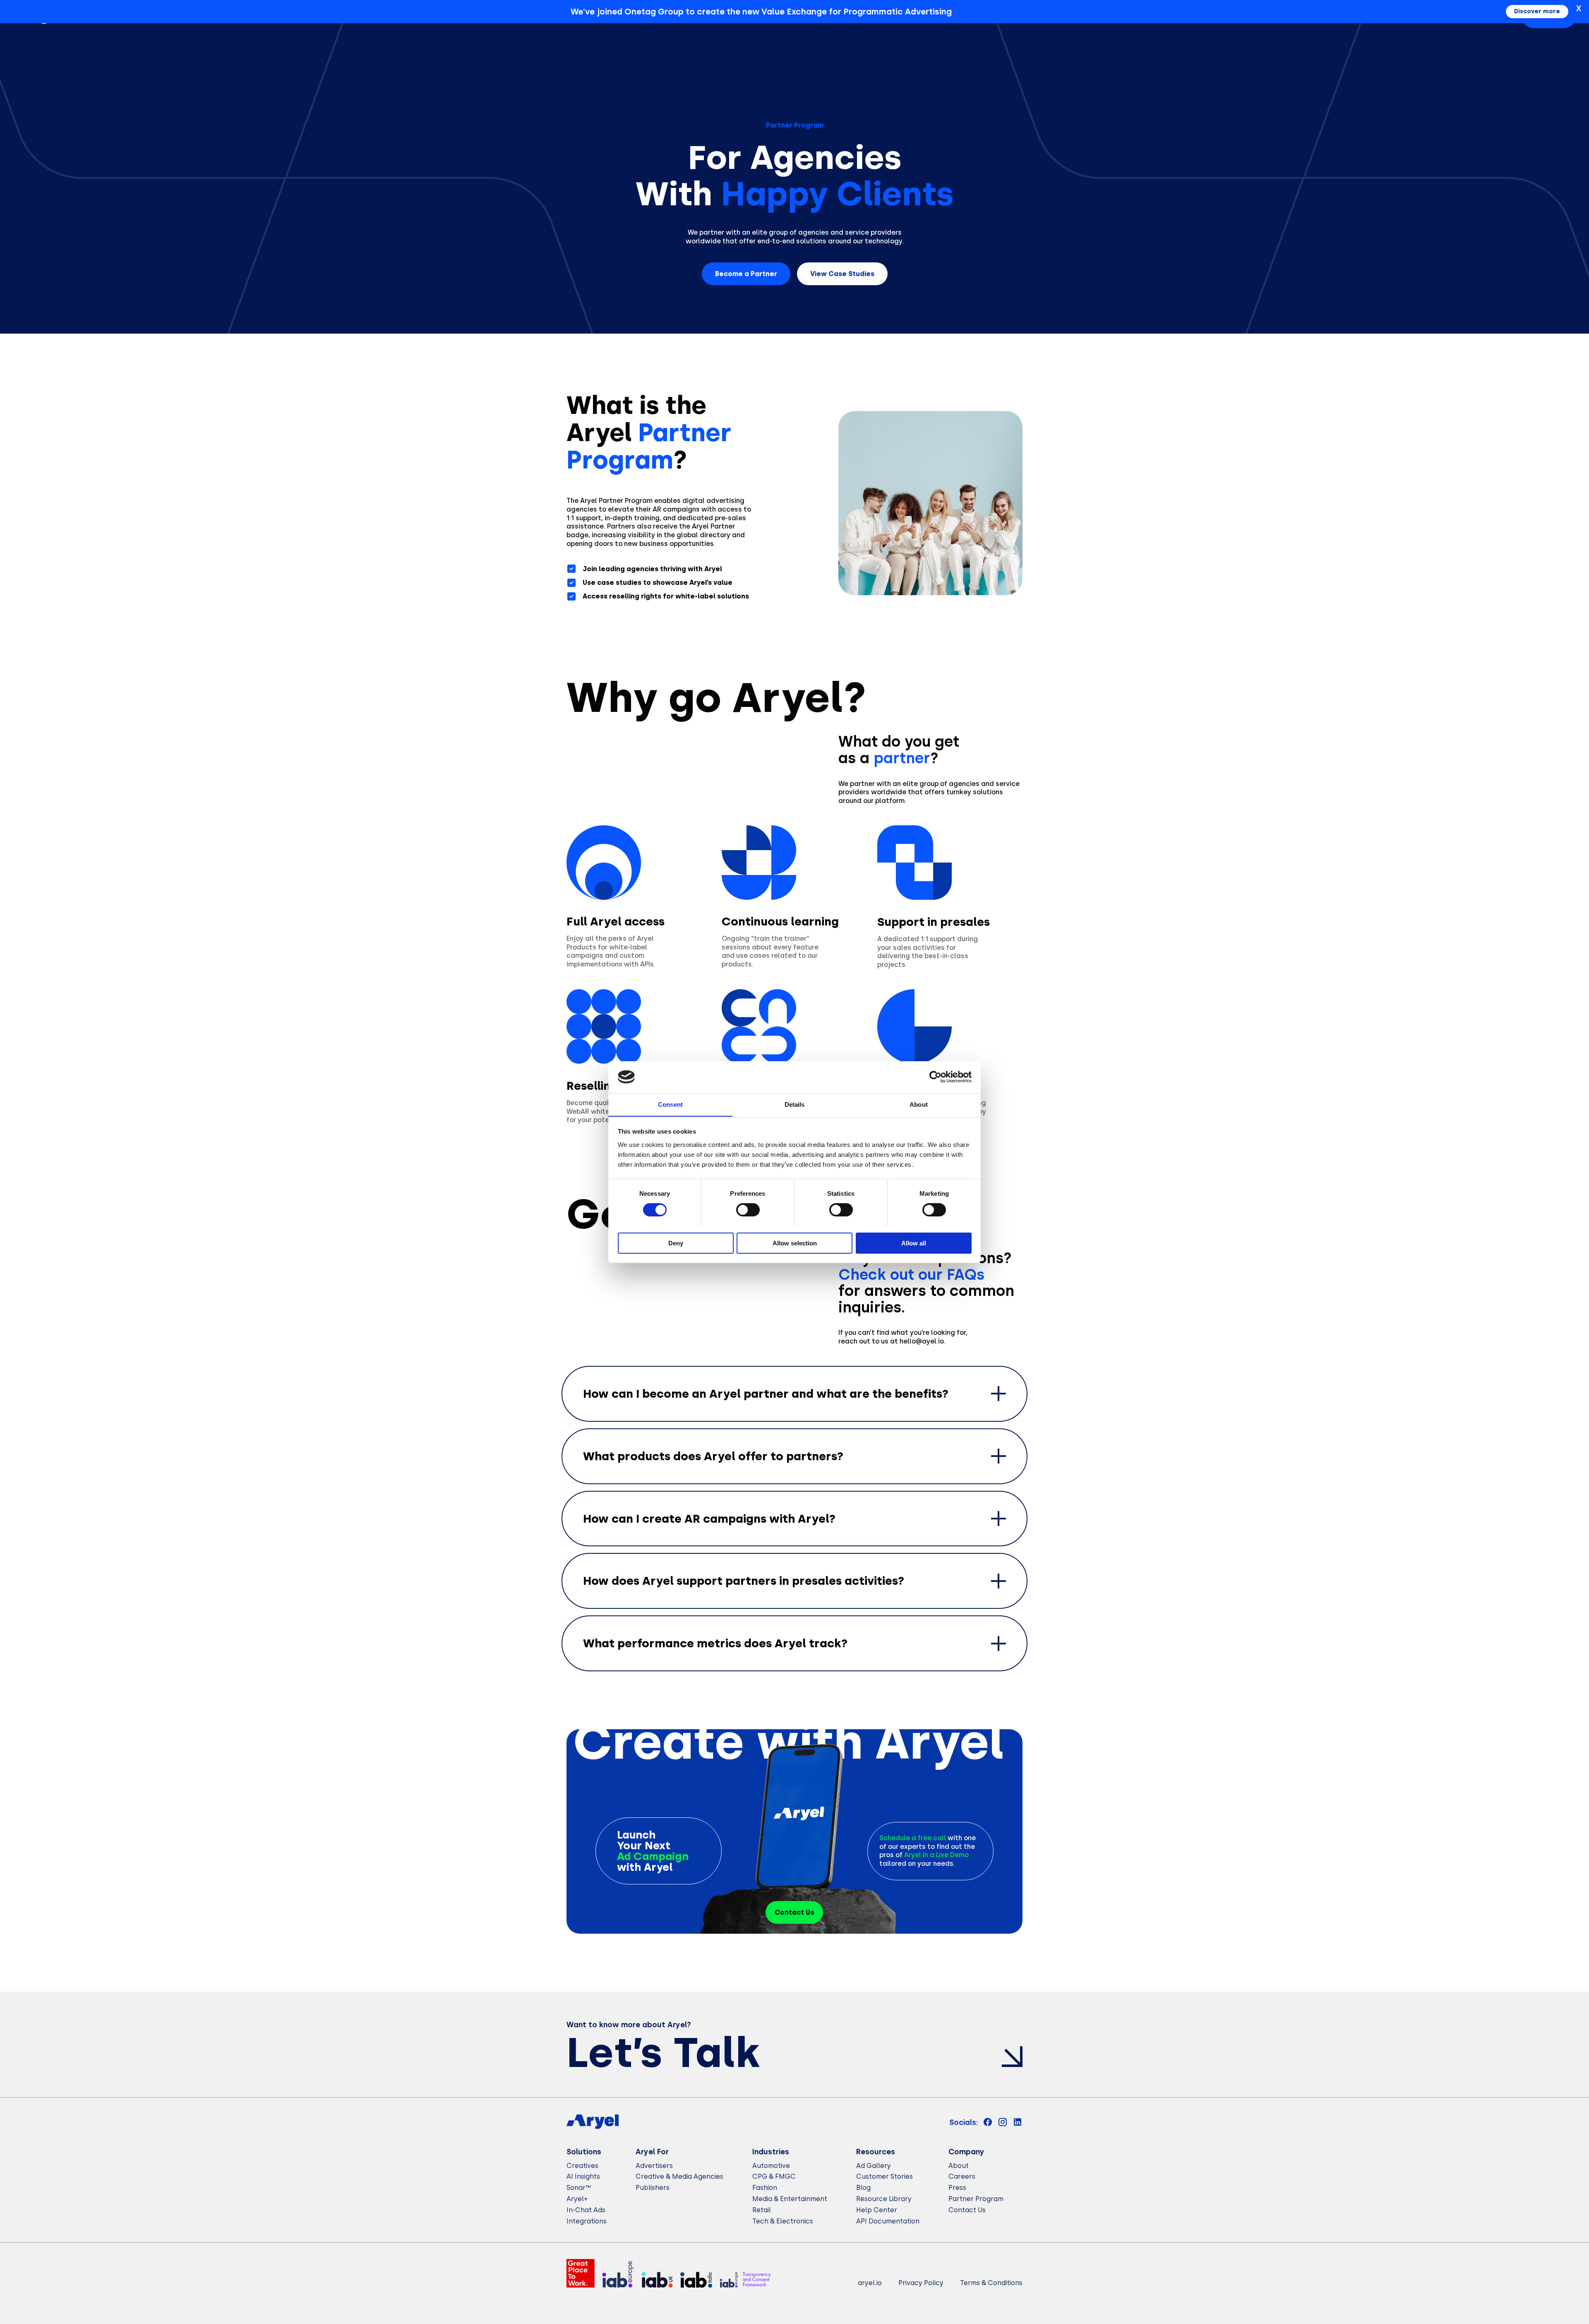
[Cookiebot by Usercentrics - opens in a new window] (935, 1077)
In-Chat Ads (586, 2210)
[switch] (748, 1210)
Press (957, 2188)
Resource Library (884, 2199)
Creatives (582, 2166)
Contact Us (967, 2210)
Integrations (587, 2221)
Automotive (771, 2166)
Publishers (653, 2188)
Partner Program (976, 2199)
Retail (762, 2210)
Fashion (765, 2188)
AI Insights (583, 2176)
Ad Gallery (874, 2166)
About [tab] (919, 1104)
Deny (676, 1243)
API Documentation (888, 2221)
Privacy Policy (921, 2283)
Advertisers (654, 2166)
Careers (962, 2176)
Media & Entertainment (790, 2199)
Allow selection (795, 1243)
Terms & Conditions (991, 2283)
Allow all (914, 1243)
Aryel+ (577, 2199)
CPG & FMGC (774, 2176)
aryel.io (870, 2283)
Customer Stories (885, 2176)
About (959, 2166)
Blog (863, 2188)
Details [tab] (795, 1104)
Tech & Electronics (783, 2221)
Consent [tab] (670, 1104)
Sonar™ (579, 2188)
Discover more (1537, 11)
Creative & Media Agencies (679, 2176)
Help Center (877, 2210)
